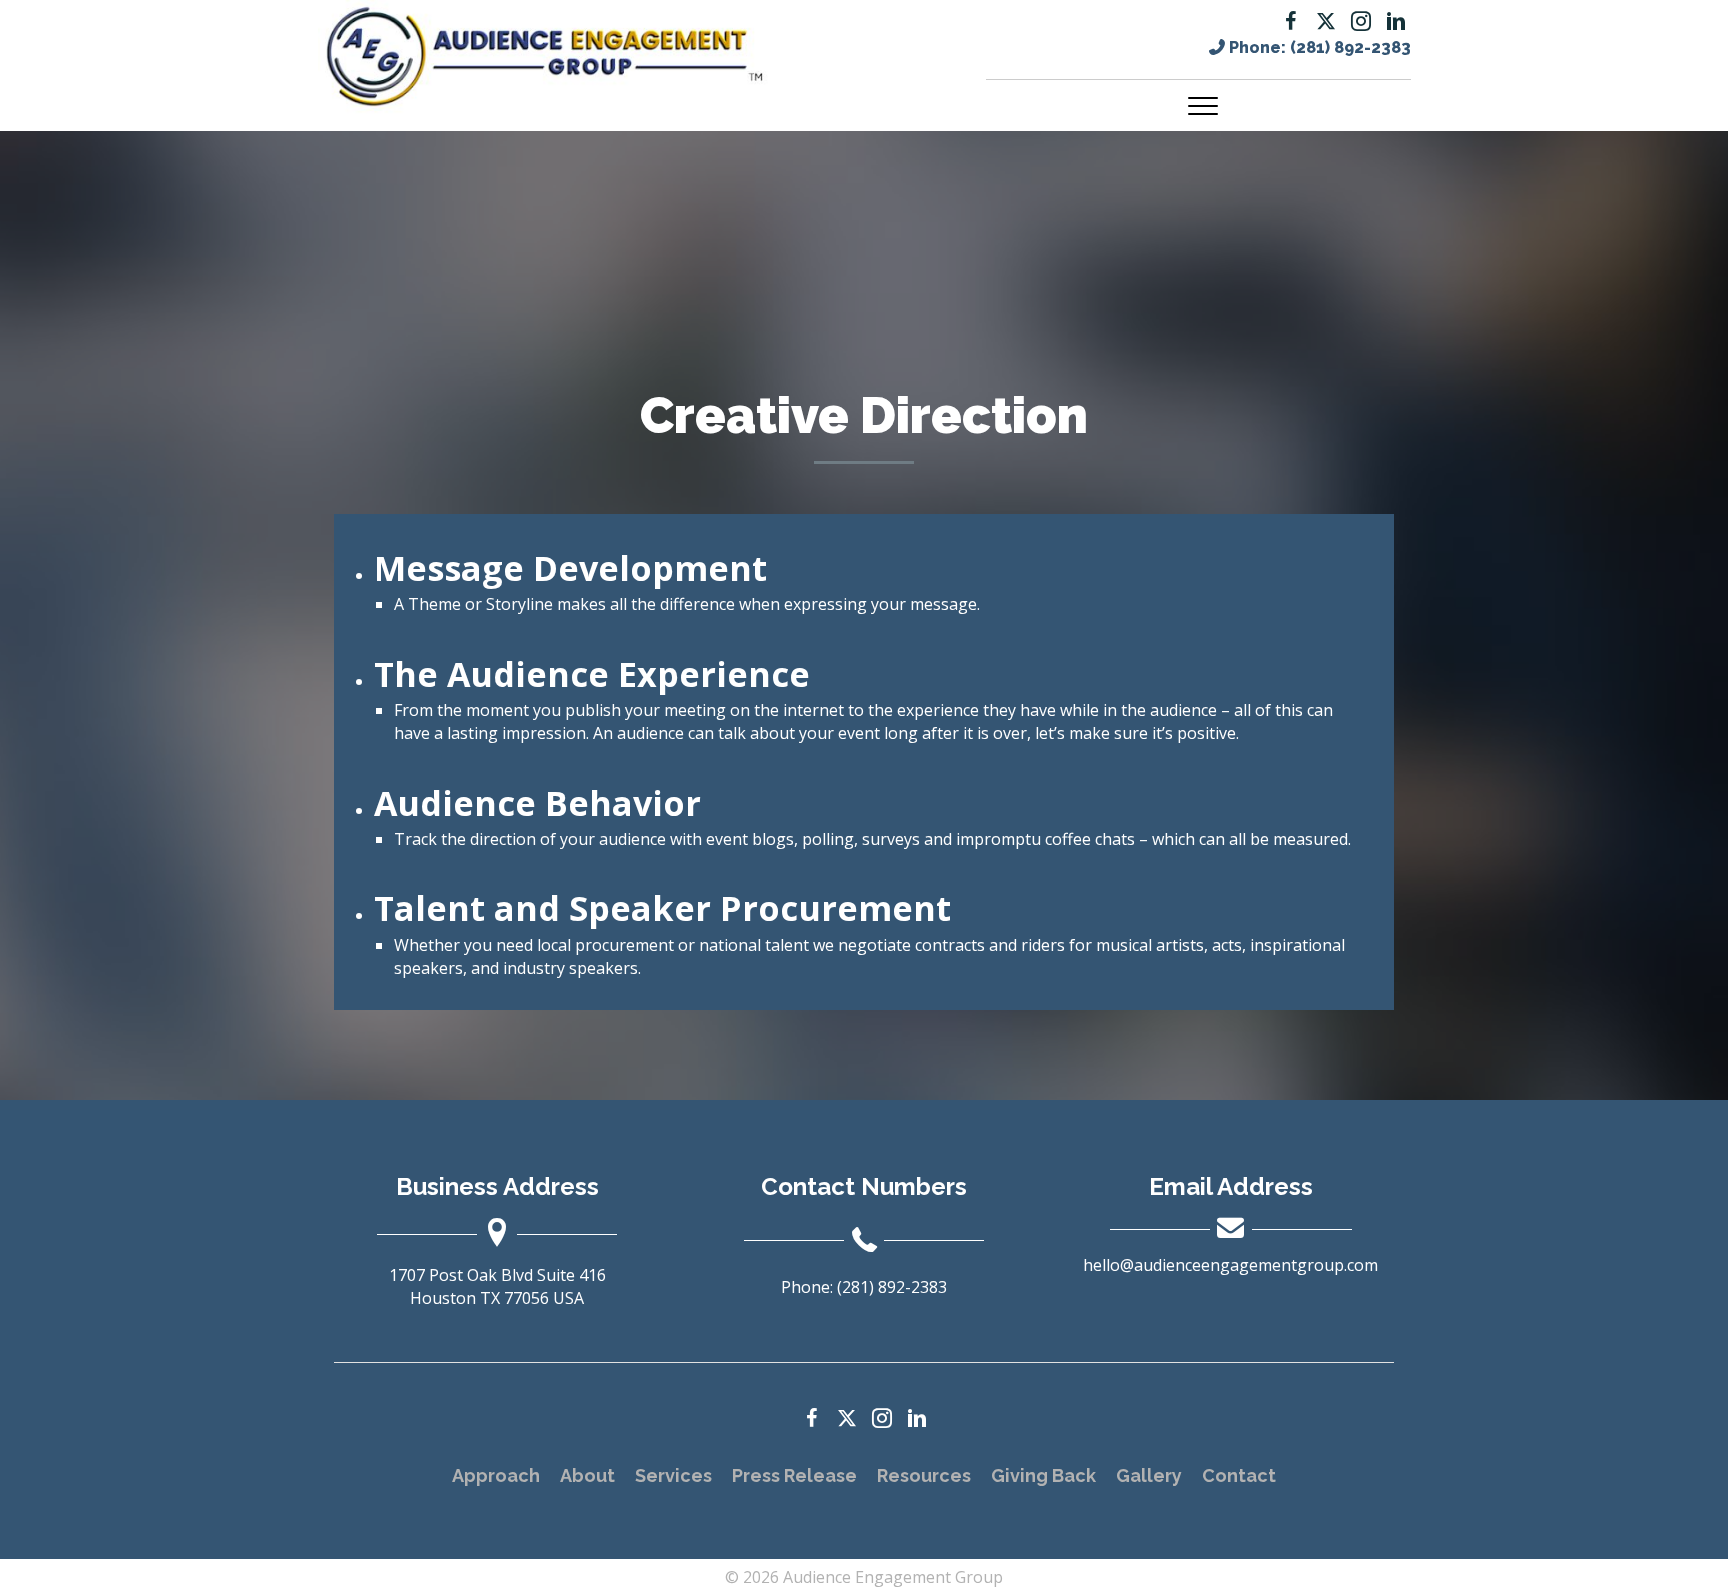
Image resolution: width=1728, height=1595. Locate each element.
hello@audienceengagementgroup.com (1230, 1265)
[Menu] (1203, 107)
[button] (1291, 21)
